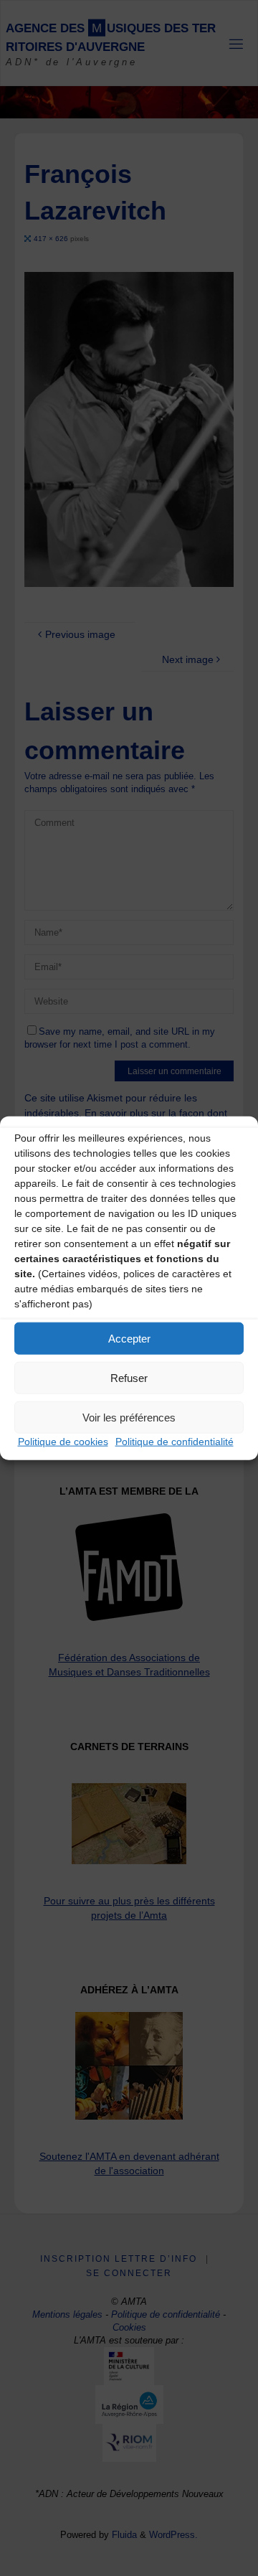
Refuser (129, 1377)
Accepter (129, 1338)
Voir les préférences (129, 1417)
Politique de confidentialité (175, 1442)
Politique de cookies (63, 1442)
